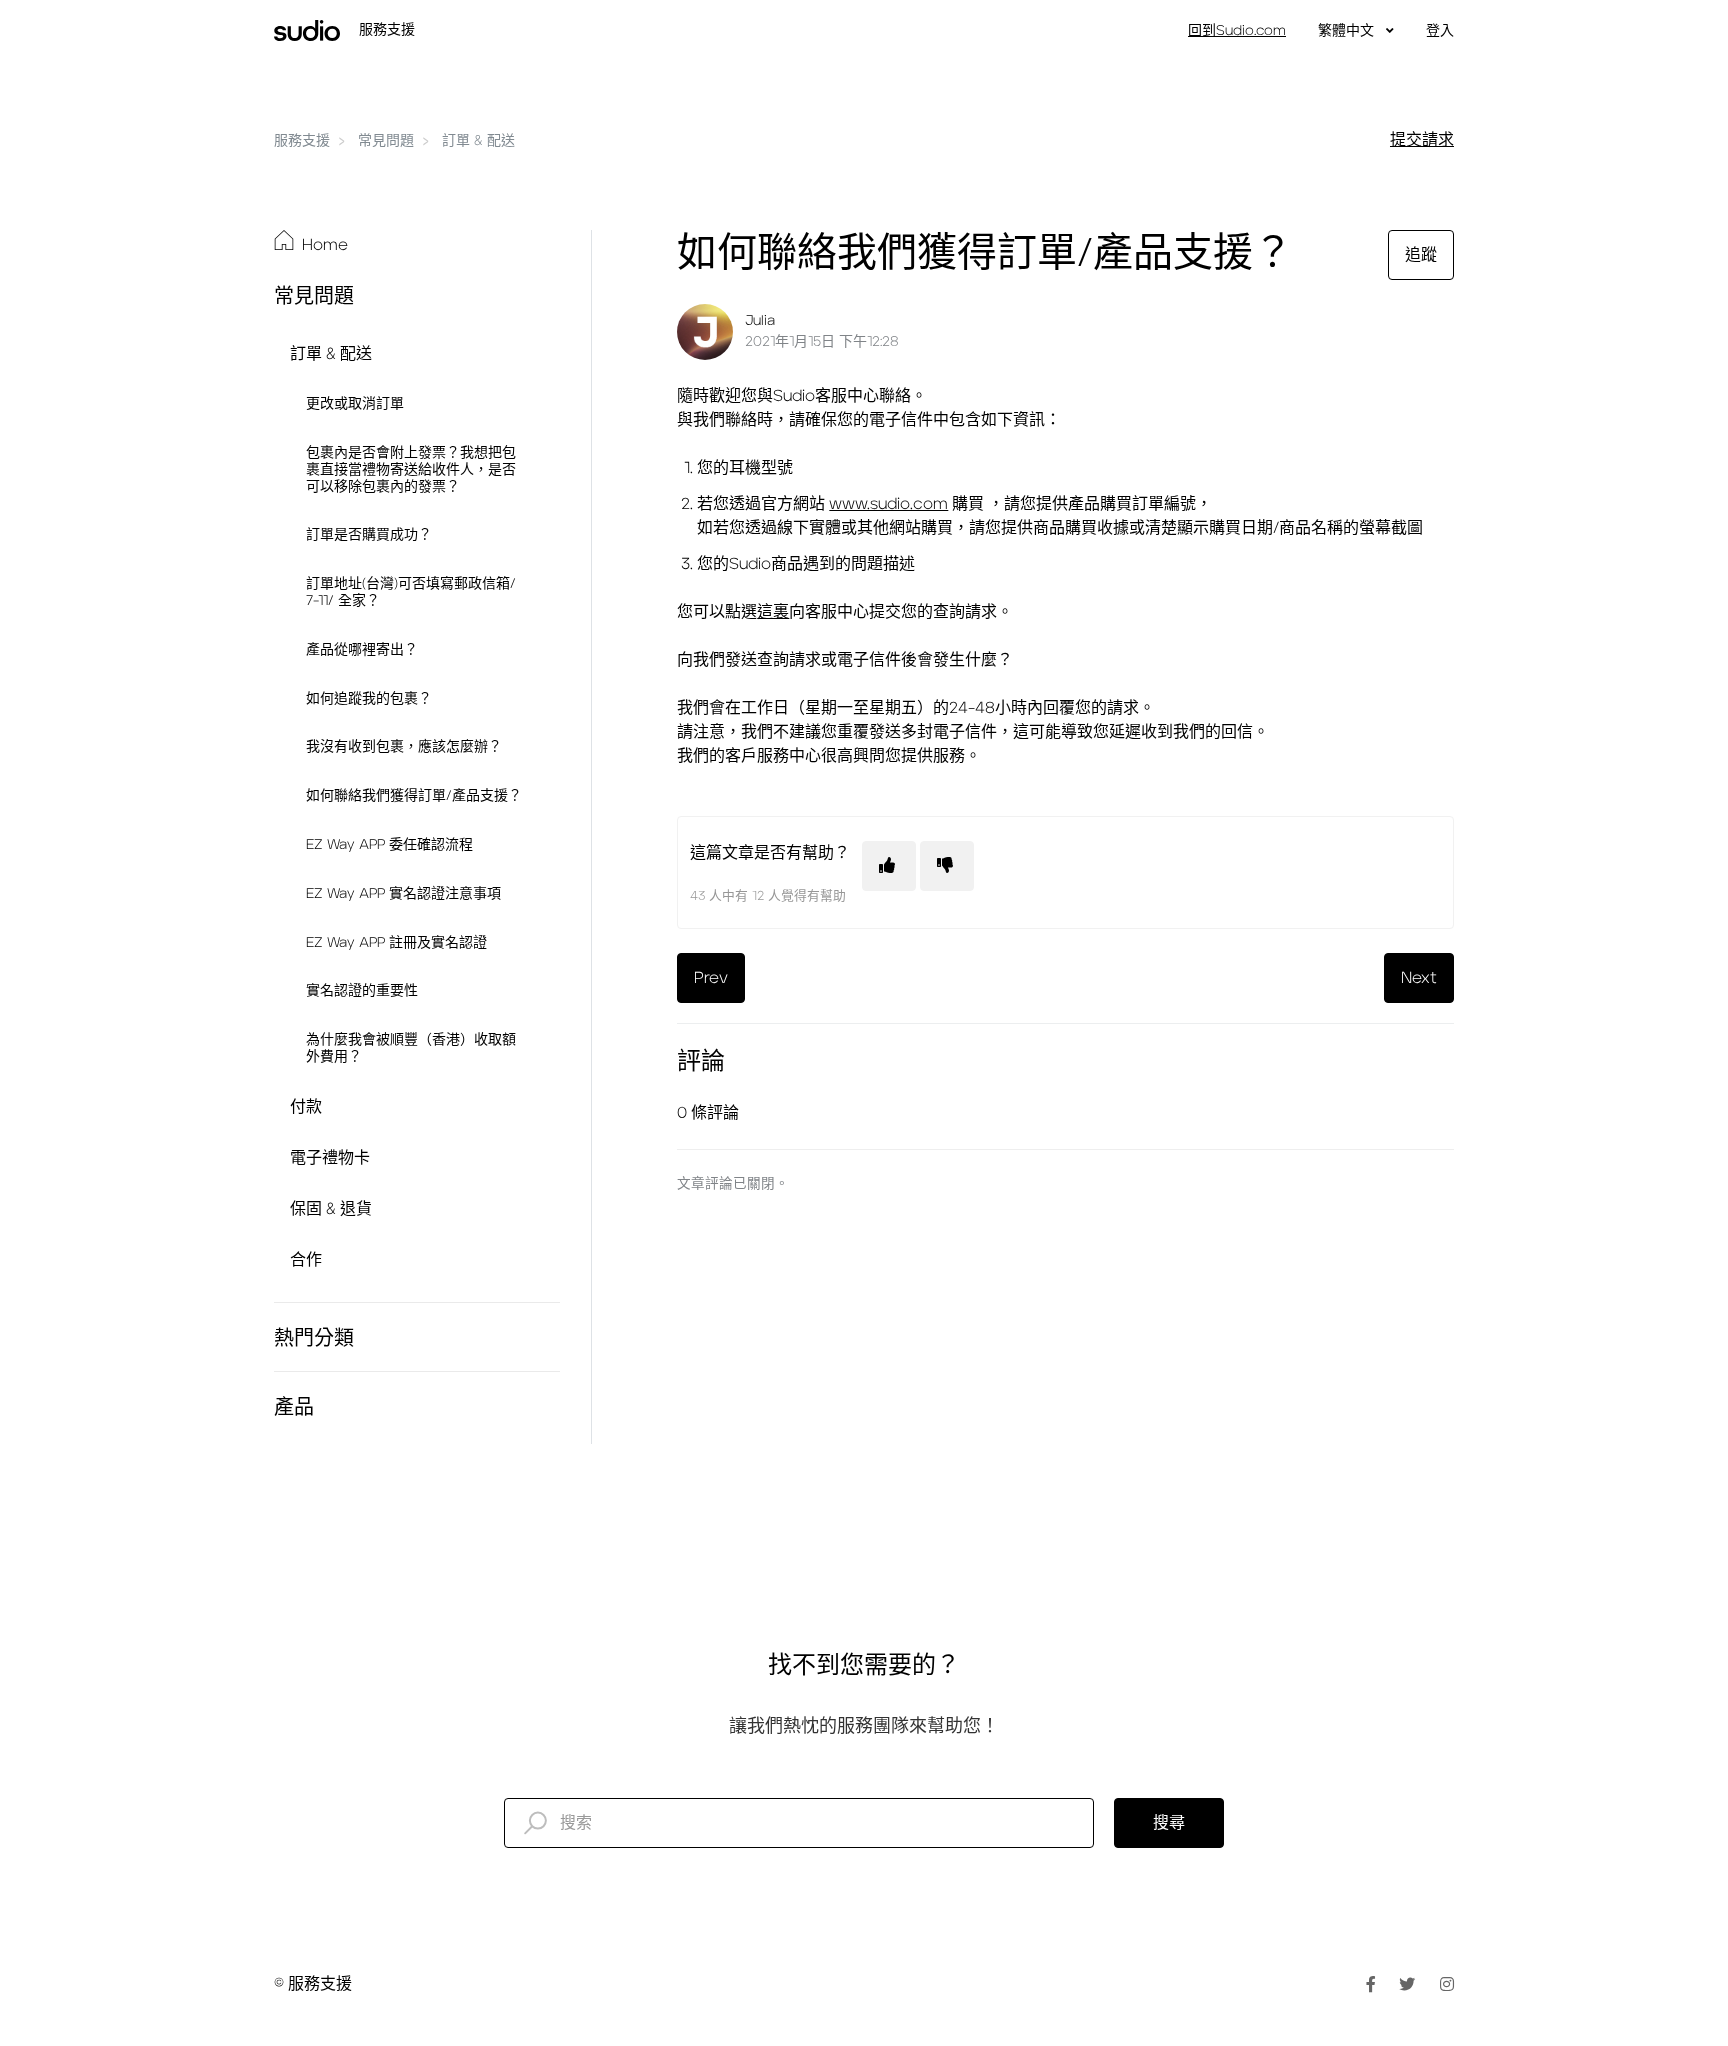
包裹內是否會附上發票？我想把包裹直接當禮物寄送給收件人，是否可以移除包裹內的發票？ (411, 470)
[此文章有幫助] (889, 866)
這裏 (773, 612)
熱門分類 (314, 1339)
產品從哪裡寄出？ (362, 650)
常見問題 (386, 141)
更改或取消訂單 (355, 404)
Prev (711, 978)
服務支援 (302, 141)
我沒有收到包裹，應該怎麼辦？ (404, 747)
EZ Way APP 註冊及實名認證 (396, 943)
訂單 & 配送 (478, 141)
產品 (294, 1408)
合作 (306, 1260)
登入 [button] (1440, 31)
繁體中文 (1348, 31)
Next (1419, 978)
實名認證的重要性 (362, 991)
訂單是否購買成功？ (369, 535)
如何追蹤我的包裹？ (369, 699)
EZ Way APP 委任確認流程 (389, 845)
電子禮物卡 (330, 1158)
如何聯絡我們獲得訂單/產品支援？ (414, 796)
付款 (306, 1107)
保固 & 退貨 (331, 1209)
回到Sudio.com (1237, 31)
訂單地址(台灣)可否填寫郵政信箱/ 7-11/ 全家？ (411, 592)
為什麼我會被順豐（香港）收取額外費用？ (411, 1048)
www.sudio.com (888, 504)
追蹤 (1421, 255)
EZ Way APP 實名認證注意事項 (403, 894)
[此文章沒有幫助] (947, 866)
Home (325, 245)
